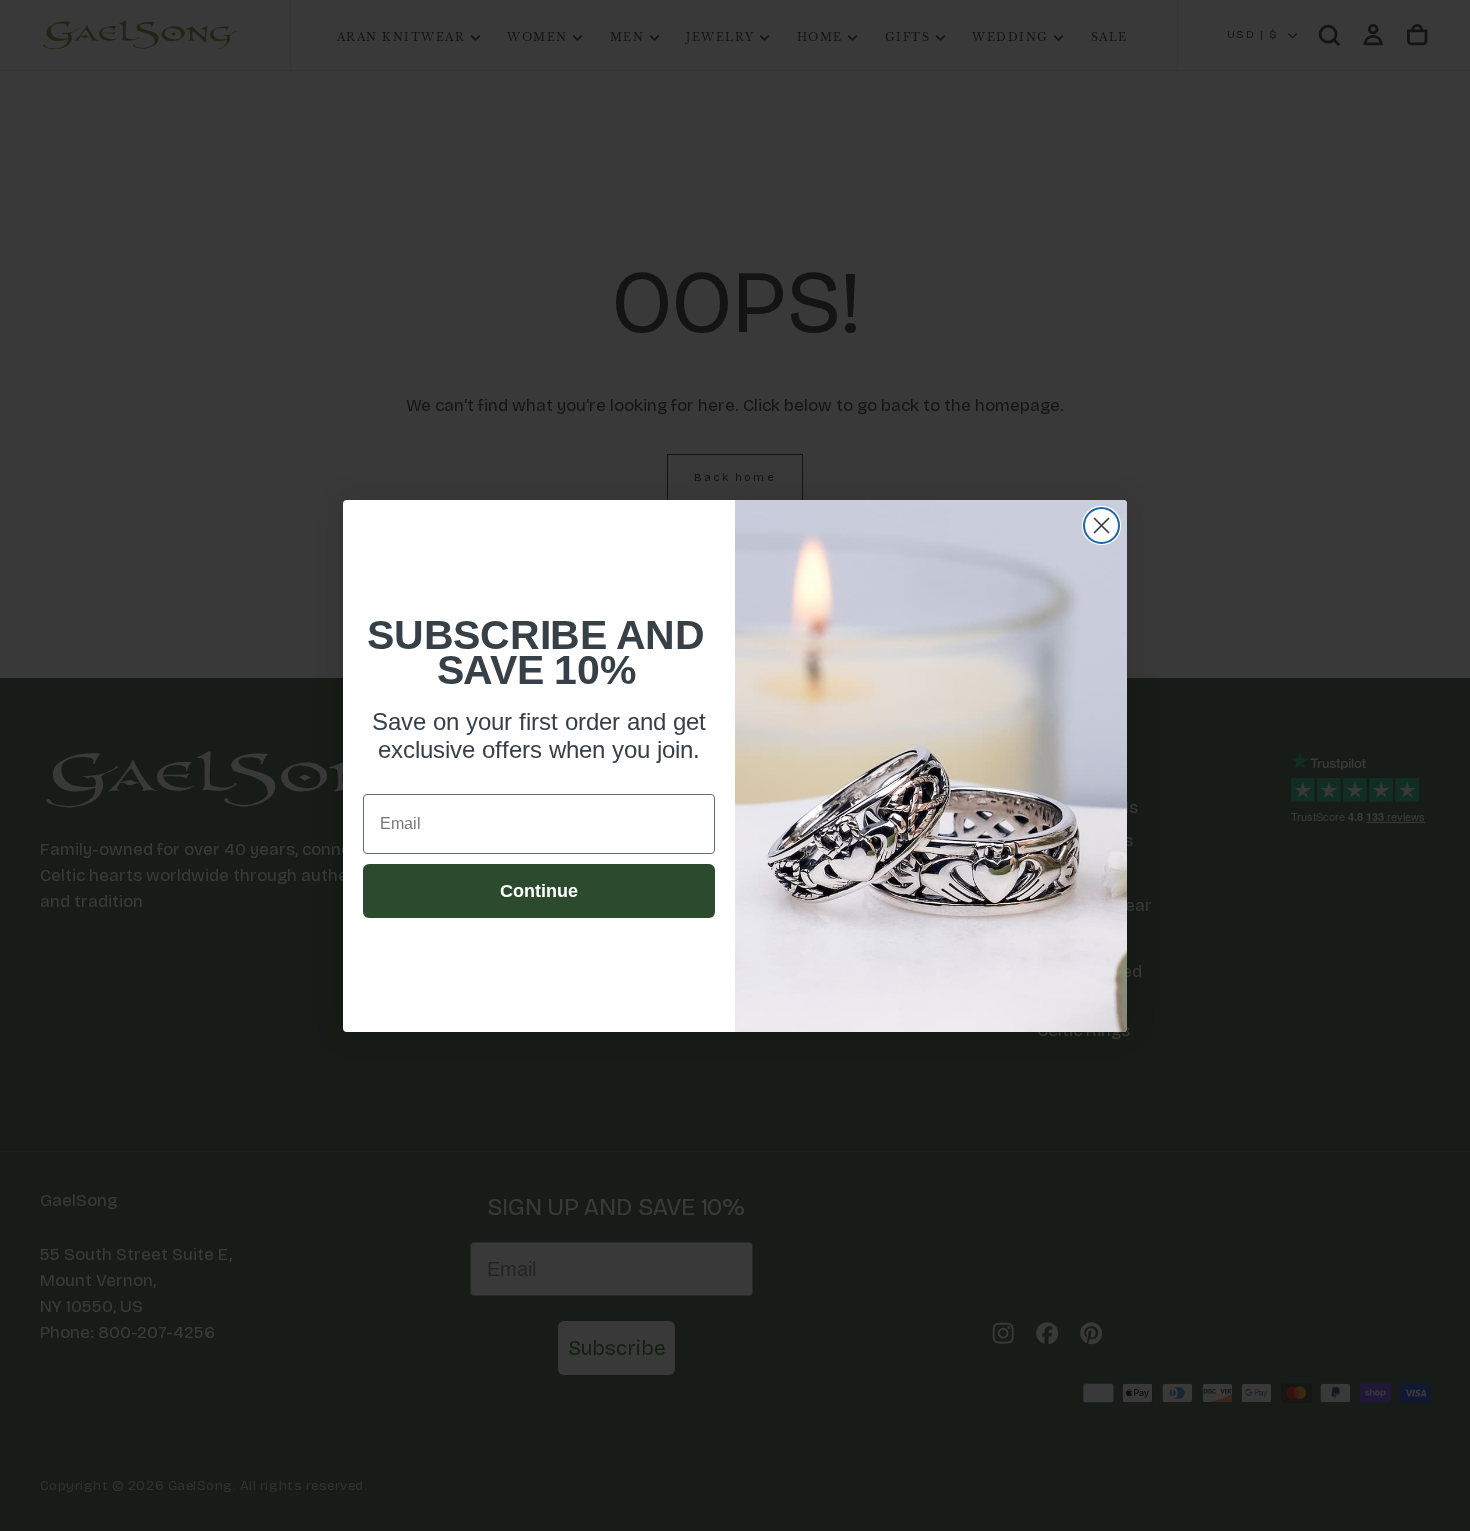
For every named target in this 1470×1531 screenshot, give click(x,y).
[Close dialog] (1101, 525)
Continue (539, 891)
